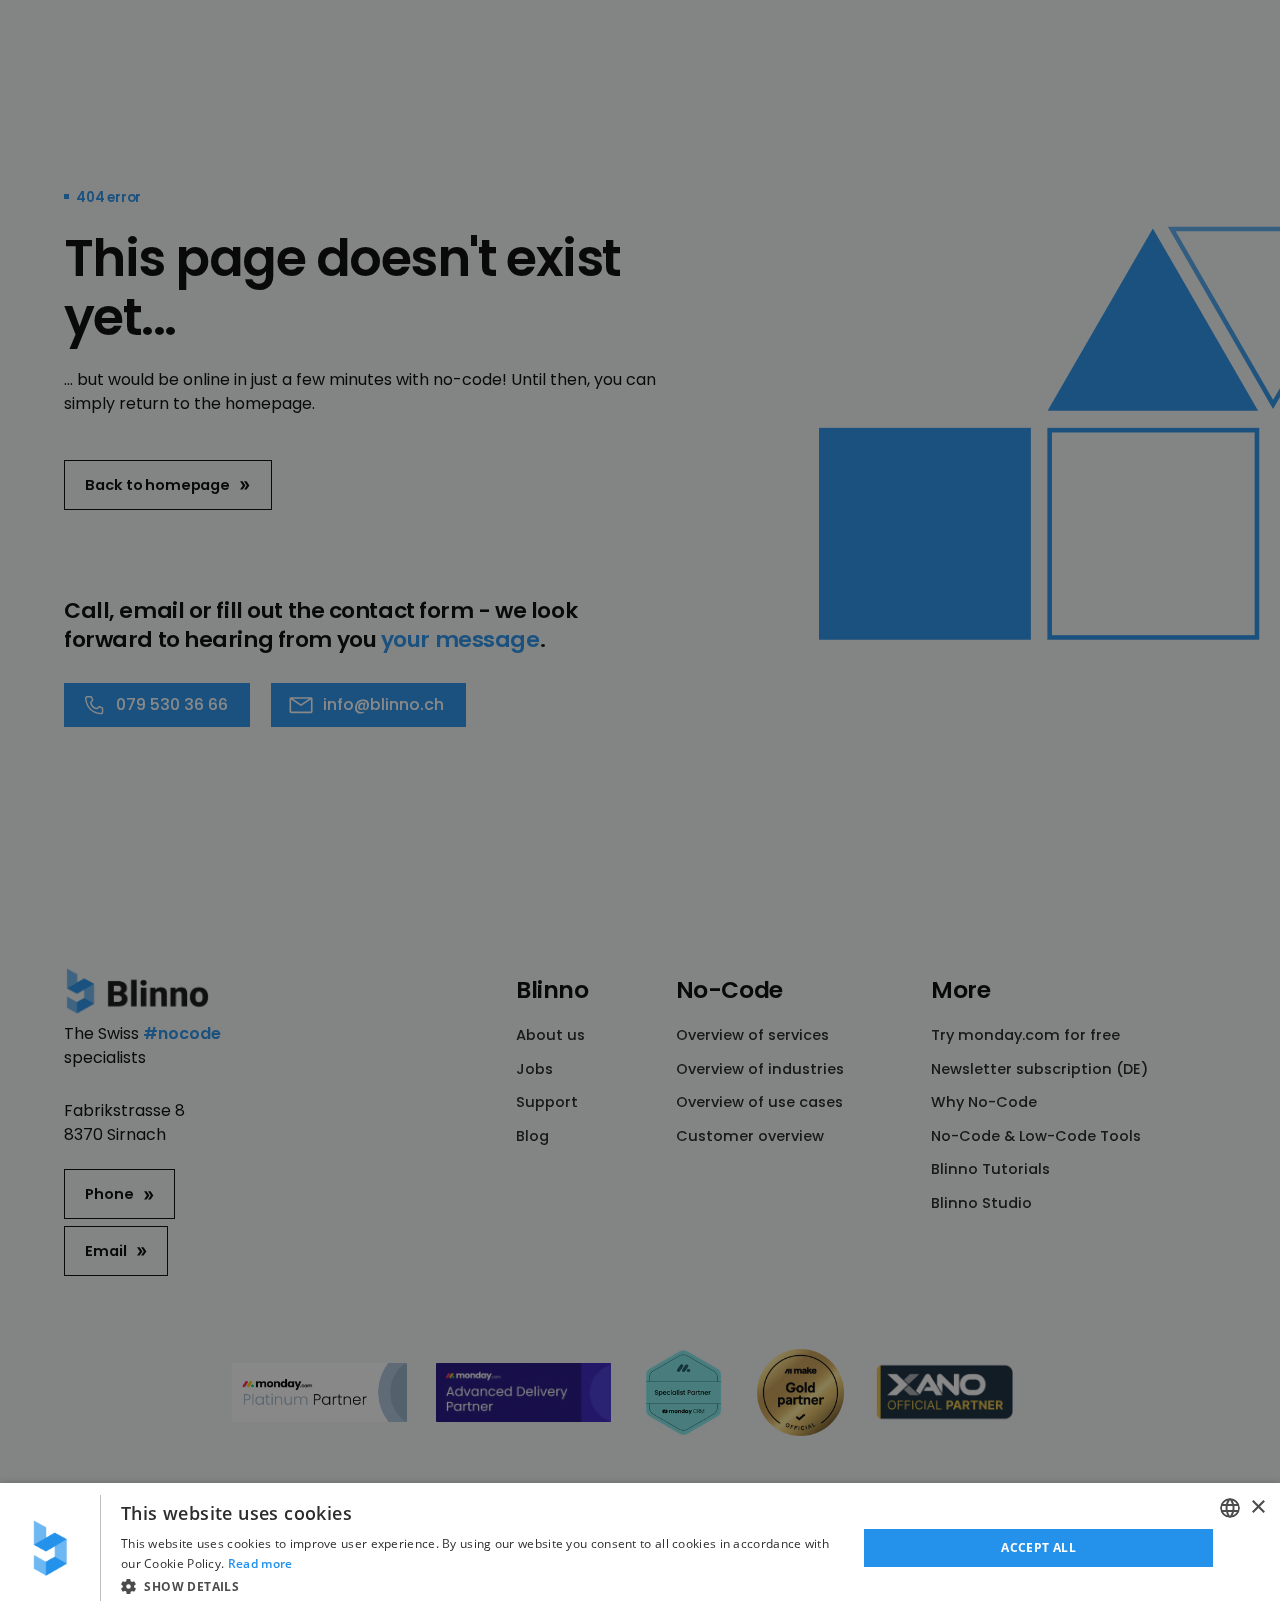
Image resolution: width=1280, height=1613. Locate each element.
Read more (260, 1563)
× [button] (1257, 1507)
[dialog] (640, 1548)
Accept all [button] (1038, 1547)
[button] (478, 1586)
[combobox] (1230, 1508)
